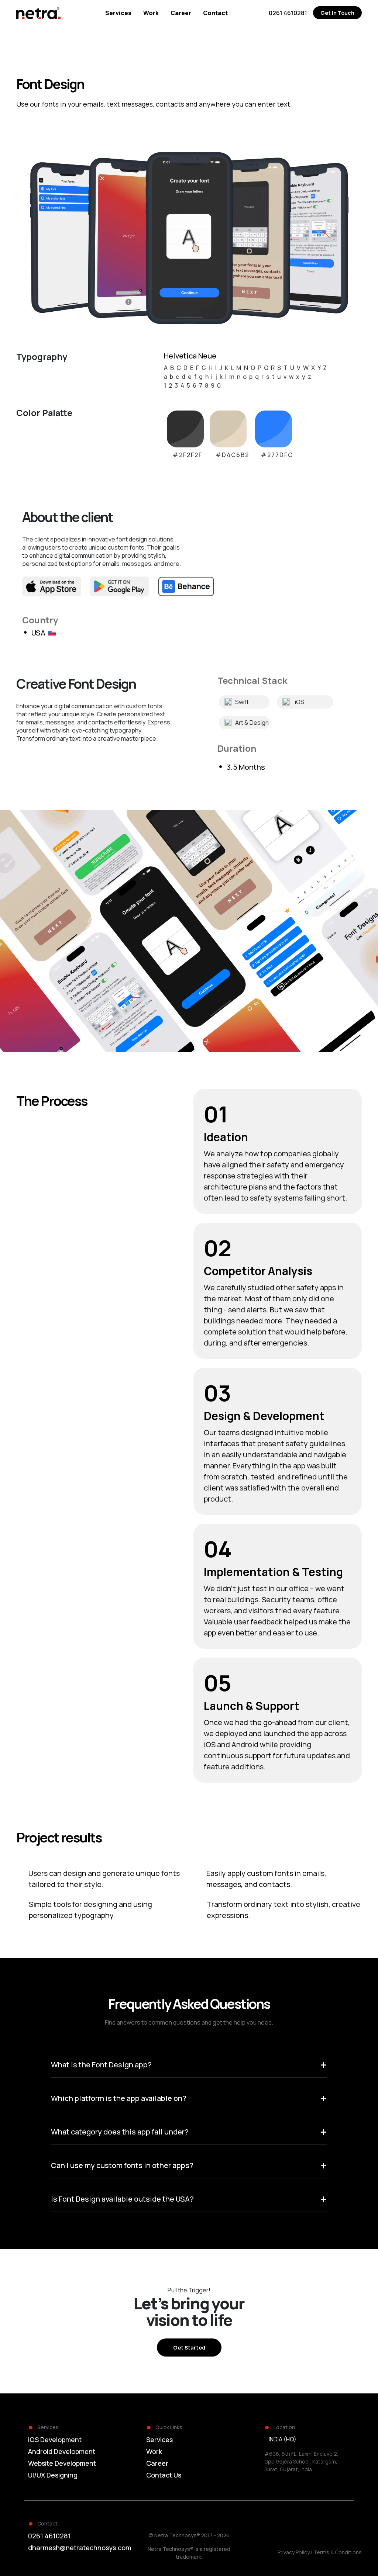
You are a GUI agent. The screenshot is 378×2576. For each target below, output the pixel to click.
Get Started (189, 2348)
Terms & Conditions (338, 2552)
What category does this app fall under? (189, 2132)
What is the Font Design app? (189, 2065)
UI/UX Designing (53, 2475)
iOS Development (55, 2440)
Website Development (62, 2463)
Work (154, 2451)
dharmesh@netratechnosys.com (80, 2548)
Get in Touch (337, 13)
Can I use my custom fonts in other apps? (189, 2165)
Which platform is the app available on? (189, 2098)
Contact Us (164, 2475)
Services (159, 2440)
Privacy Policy (294, 2552)
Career (157, 2463)
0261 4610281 (49, 2536)
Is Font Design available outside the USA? (189, 2199)
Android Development (62, 2451)
